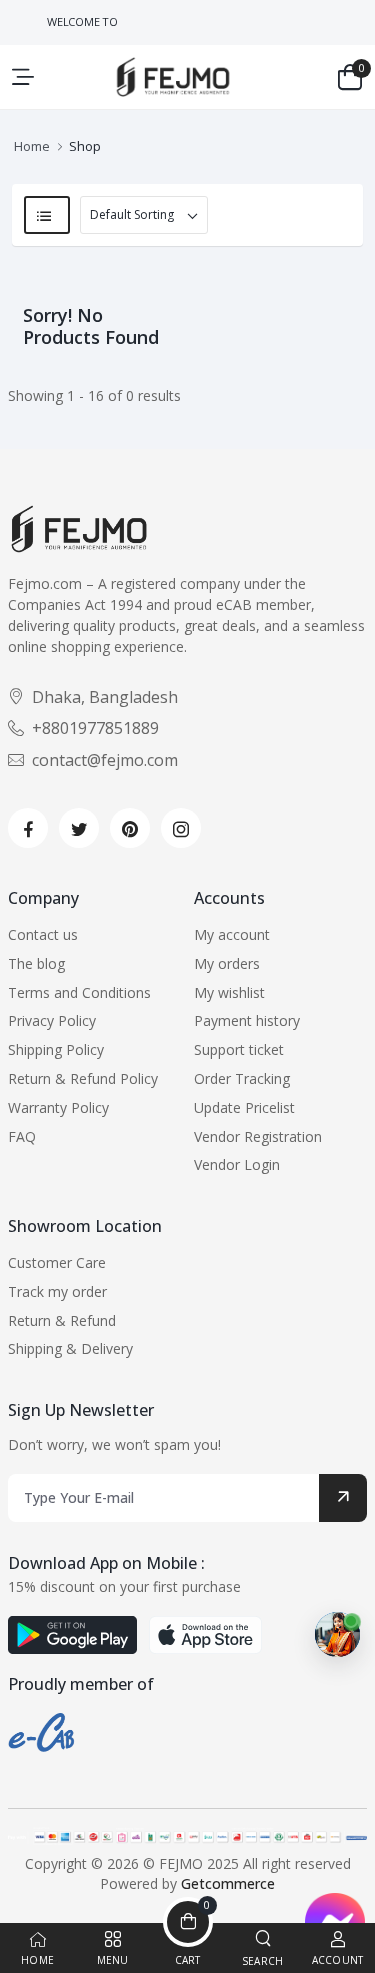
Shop (85, 146)
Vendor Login (237, 1164)
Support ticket (239, 1049)
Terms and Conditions (79, 992)
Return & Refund (62, 1320)
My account (232, 934)
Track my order (57, 1291)
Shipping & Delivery (70, 1348)
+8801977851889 (95, 728)
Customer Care (57, 1262)
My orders (227, 963)
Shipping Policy (56, 1049)
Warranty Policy (58, 1107)
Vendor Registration (258, 1136)
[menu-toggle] (23, 77)
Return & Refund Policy (83, 1078)
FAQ (22, 1136)
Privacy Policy (52, 1020)
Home (32, 146)
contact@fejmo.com (105, 760)
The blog (36, 963)
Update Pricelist (244, 1107)
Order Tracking (242, 1078)
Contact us (43, 934)
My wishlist (229, 992)
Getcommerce (228, 1883)
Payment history (247, 1020)
